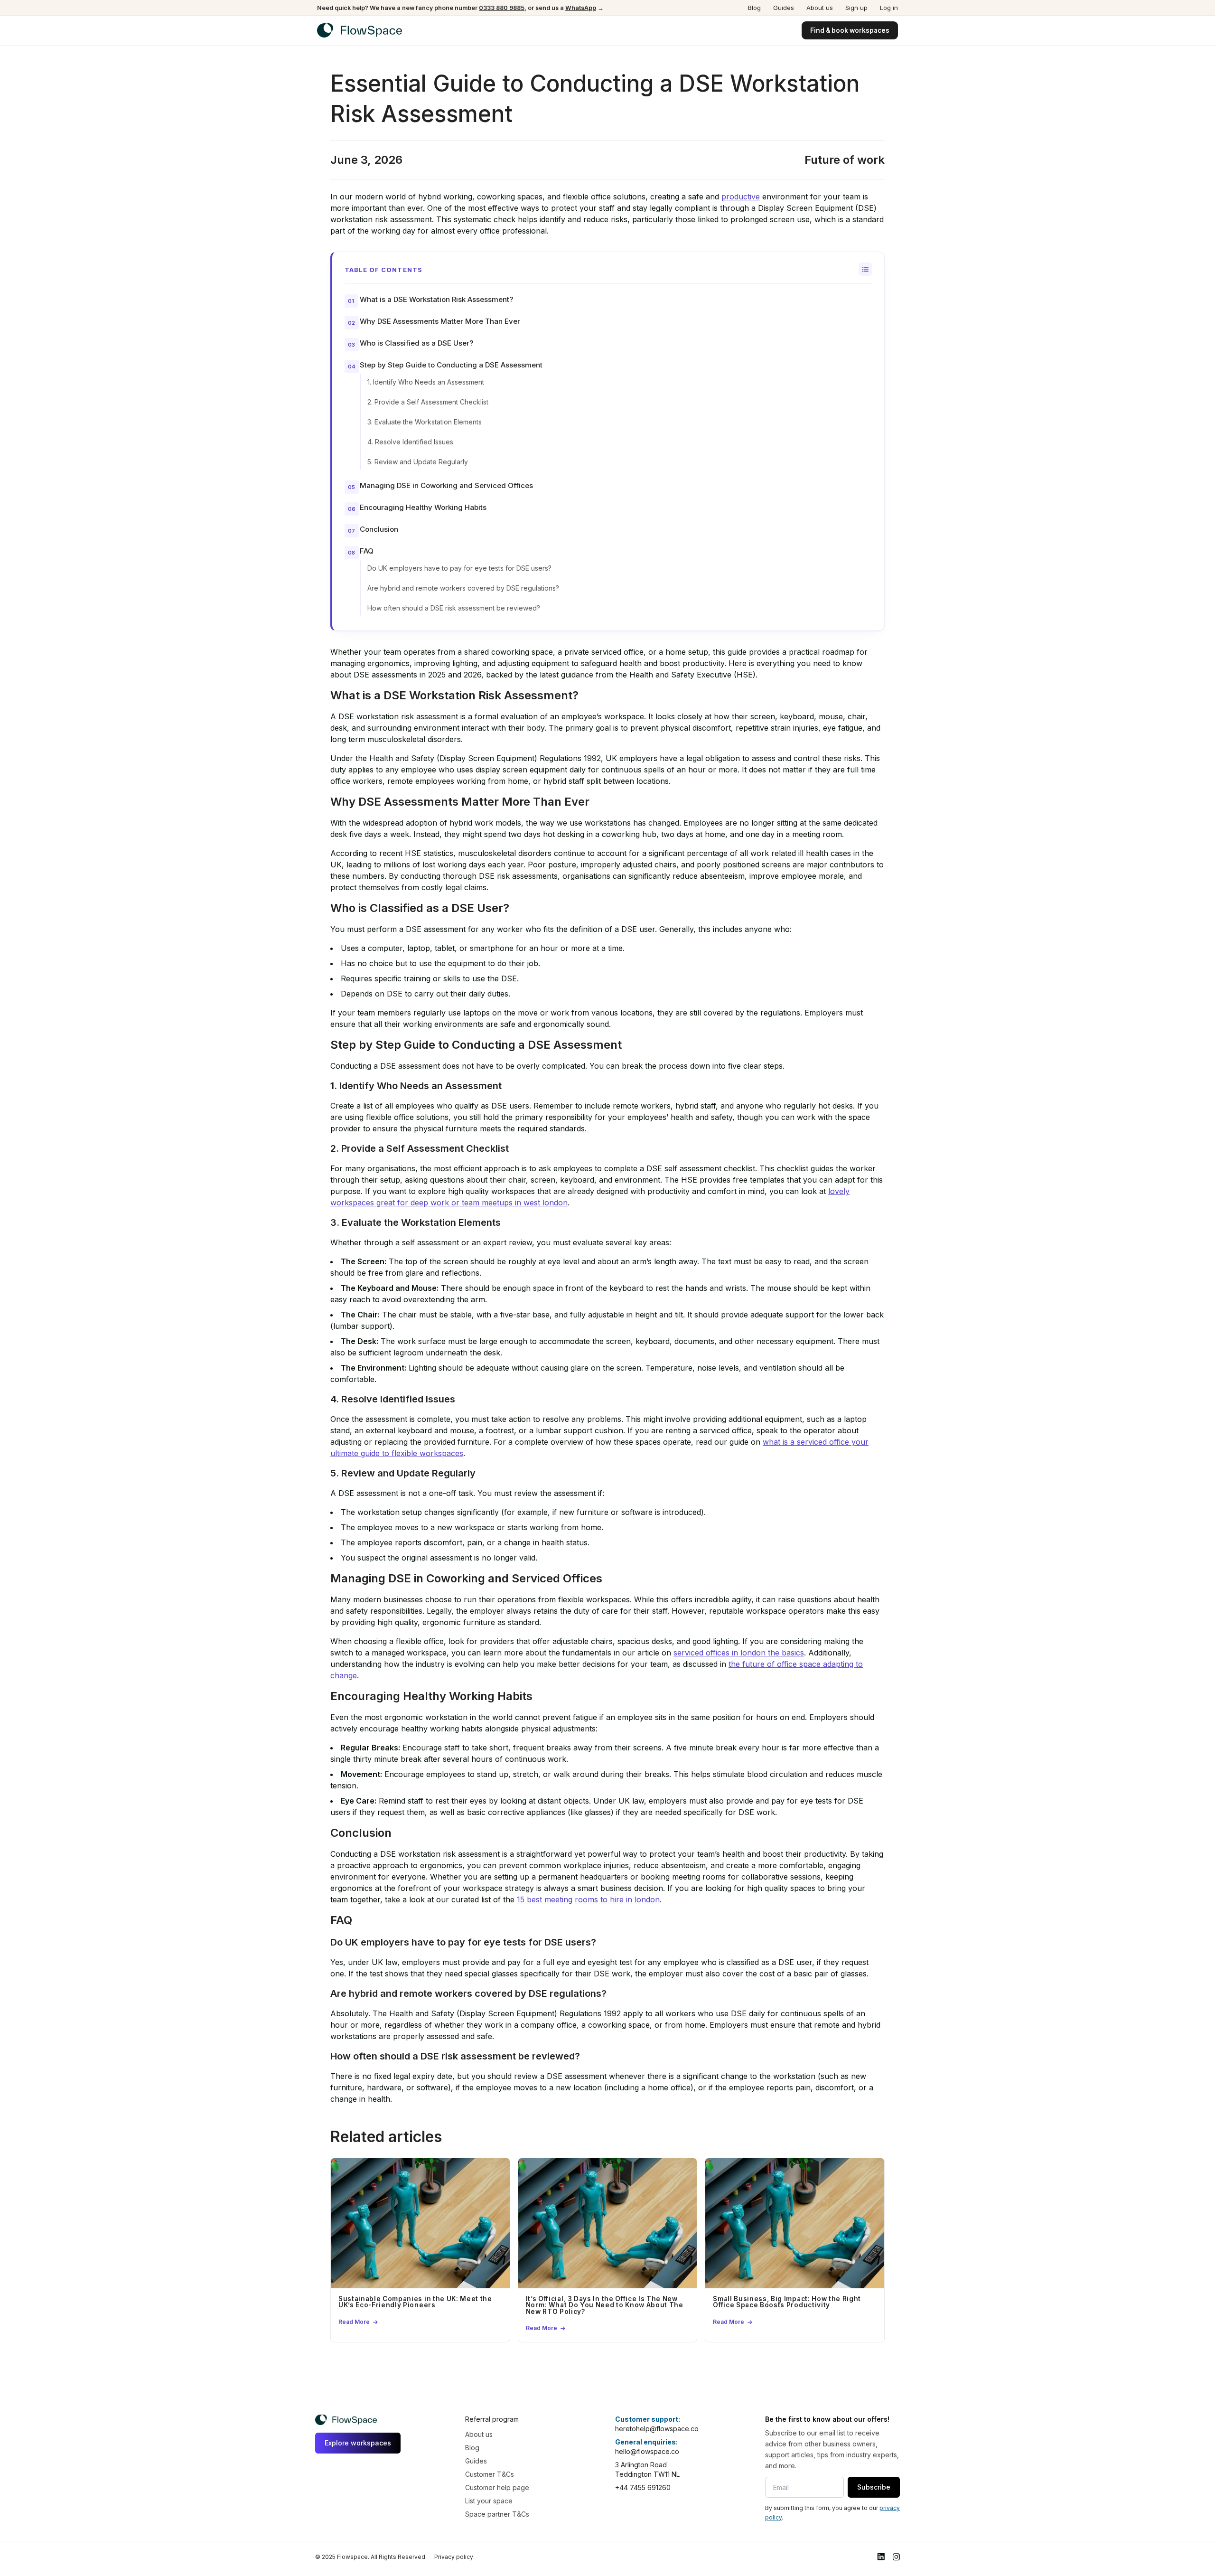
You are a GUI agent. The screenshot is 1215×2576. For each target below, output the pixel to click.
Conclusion (379, 529)
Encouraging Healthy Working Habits (423, 507)
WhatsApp (581, 8)
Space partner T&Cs (497, 2514)
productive (741, 197)
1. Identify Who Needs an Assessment (426, 382)
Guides (784, 8)
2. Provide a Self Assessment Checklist (428, 402)
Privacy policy (454, 2557)
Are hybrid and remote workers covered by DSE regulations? (463, 588)
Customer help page (497, 2487)
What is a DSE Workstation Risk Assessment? (436, 299)
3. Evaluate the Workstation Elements (425, 422)
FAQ (367, 551)
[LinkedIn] (881, 2557)
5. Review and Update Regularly (418, 462)
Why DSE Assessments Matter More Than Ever (440, 321)
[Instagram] (896, 2557)
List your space (489, 2501)
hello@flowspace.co (647, 2451)
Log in (889, 8)
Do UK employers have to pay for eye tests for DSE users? (459, 568)
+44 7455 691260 (643, 2487)
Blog (754, 8)
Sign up (856, 8)
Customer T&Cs (490, 2474)
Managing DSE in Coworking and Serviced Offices (446, 485)
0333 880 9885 (502, 8)
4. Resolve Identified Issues (410, 442)
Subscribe (874, 2487)
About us (820, 8)
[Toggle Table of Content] (865, 269)
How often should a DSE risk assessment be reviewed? (454, 608)
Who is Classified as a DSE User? (416, 343)
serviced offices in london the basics (739, 1653)
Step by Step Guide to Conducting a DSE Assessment (451, 365)
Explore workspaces (358, 2443)
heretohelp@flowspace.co (657, 2429)
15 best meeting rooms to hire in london (588, 1899)
